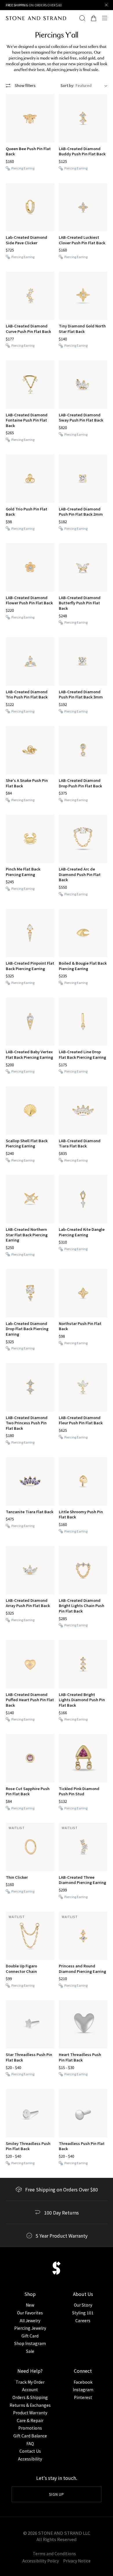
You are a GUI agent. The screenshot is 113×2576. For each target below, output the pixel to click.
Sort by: (67, 85)
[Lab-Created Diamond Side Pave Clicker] (30, 207)
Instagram (83, 2389)
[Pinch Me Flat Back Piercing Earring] (30, 839)
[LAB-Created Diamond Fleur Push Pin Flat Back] (83, 1387)
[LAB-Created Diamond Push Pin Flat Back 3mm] (83, 661)
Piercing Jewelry (30, 2328)
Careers (83, 2320)
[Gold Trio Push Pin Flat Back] (30, 479)
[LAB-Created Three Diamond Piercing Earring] (83, 1847)
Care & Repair (30, 2420)
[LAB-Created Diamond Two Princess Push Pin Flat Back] (30, 1387)
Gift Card (30, 2336)
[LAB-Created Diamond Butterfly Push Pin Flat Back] (83, 567)
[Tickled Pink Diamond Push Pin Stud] (83, 1758)
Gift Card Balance (30, 2436)
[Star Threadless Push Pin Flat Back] (30, 2025)
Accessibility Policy (41, 2561)
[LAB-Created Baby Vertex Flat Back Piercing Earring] (30, 1022)
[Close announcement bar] (106, 5)
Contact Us (30, 2451)
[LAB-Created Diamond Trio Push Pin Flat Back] (30, 661)
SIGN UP (57, 2494)
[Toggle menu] (106, 18)
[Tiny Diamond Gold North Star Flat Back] (83, 296)
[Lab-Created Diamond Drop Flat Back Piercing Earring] (30, 1293)
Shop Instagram (30, 2343)
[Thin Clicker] (30, 1847)
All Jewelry (30, 2320)
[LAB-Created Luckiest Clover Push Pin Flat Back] (83, 207)
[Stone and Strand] (36, 18)
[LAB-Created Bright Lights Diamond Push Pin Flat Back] (83, 1664)
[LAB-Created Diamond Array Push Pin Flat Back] (30, 1570)
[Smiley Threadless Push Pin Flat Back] (30, 2113)
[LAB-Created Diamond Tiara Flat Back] (83, 1110)
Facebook (83, 2382)
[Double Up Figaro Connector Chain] (30, 1936)
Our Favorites (30, 2313)
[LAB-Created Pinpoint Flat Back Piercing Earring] (30, 933)
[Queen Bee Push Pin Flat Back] (30, 118)
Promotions (30, 2428)
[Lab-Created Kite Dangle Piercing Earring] (83, 1199)
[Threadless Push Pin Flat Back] (83, 2113)
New (30, 2305)
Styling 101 (83, 2313)
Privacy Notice (77, 2561)
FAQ (30, 2443)
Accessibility (30, 2459)
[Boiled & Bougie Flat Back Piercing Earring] (83, 933)
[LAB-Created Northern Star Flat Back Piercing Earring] (30, 1199)
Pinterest (83, 2397)
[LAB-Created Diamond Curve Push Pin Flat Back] (30, 296)
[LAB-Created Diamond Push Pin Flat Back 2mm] (83, 479)
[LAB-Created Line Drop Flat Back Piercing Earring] (83, 1022)
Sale (30, 2351)
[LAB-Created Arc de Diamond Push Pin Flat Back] (83, 839)
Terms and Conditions (54, 2553)
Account (30, 2389)
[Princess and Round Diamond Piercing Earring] (83, 1936)
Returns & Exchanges (30, 2405)
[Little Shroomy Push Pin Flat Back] (83, 1481)
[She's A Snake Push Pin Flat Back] (30, 750)
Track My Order (30, 2382)
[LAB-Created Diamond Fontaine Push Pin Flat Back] (30, 385)
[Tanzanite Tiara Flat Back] (30, 1481)
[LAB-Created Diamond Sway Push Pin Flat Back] (83, 385)
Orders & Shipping (30, 2397)
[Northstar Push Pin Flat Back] (83, 1293)
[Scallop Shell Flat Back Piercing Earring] (30, 1110)
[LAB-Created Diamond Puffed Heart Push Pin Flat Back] (30, 1664)
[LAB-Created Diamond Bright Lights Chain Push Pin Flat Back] (83, 1570)
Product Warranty (30, 2413)
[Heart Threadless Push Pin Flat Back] (83, 2025)
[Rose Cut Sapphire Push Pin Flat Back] (30, 1758)
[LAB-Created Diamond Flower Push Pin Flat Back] (30, 567)
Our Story (83, 2305)
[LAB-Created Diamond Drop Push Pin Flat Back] (83, 750)
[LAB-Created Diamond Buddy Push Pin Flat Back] (83, 118)
